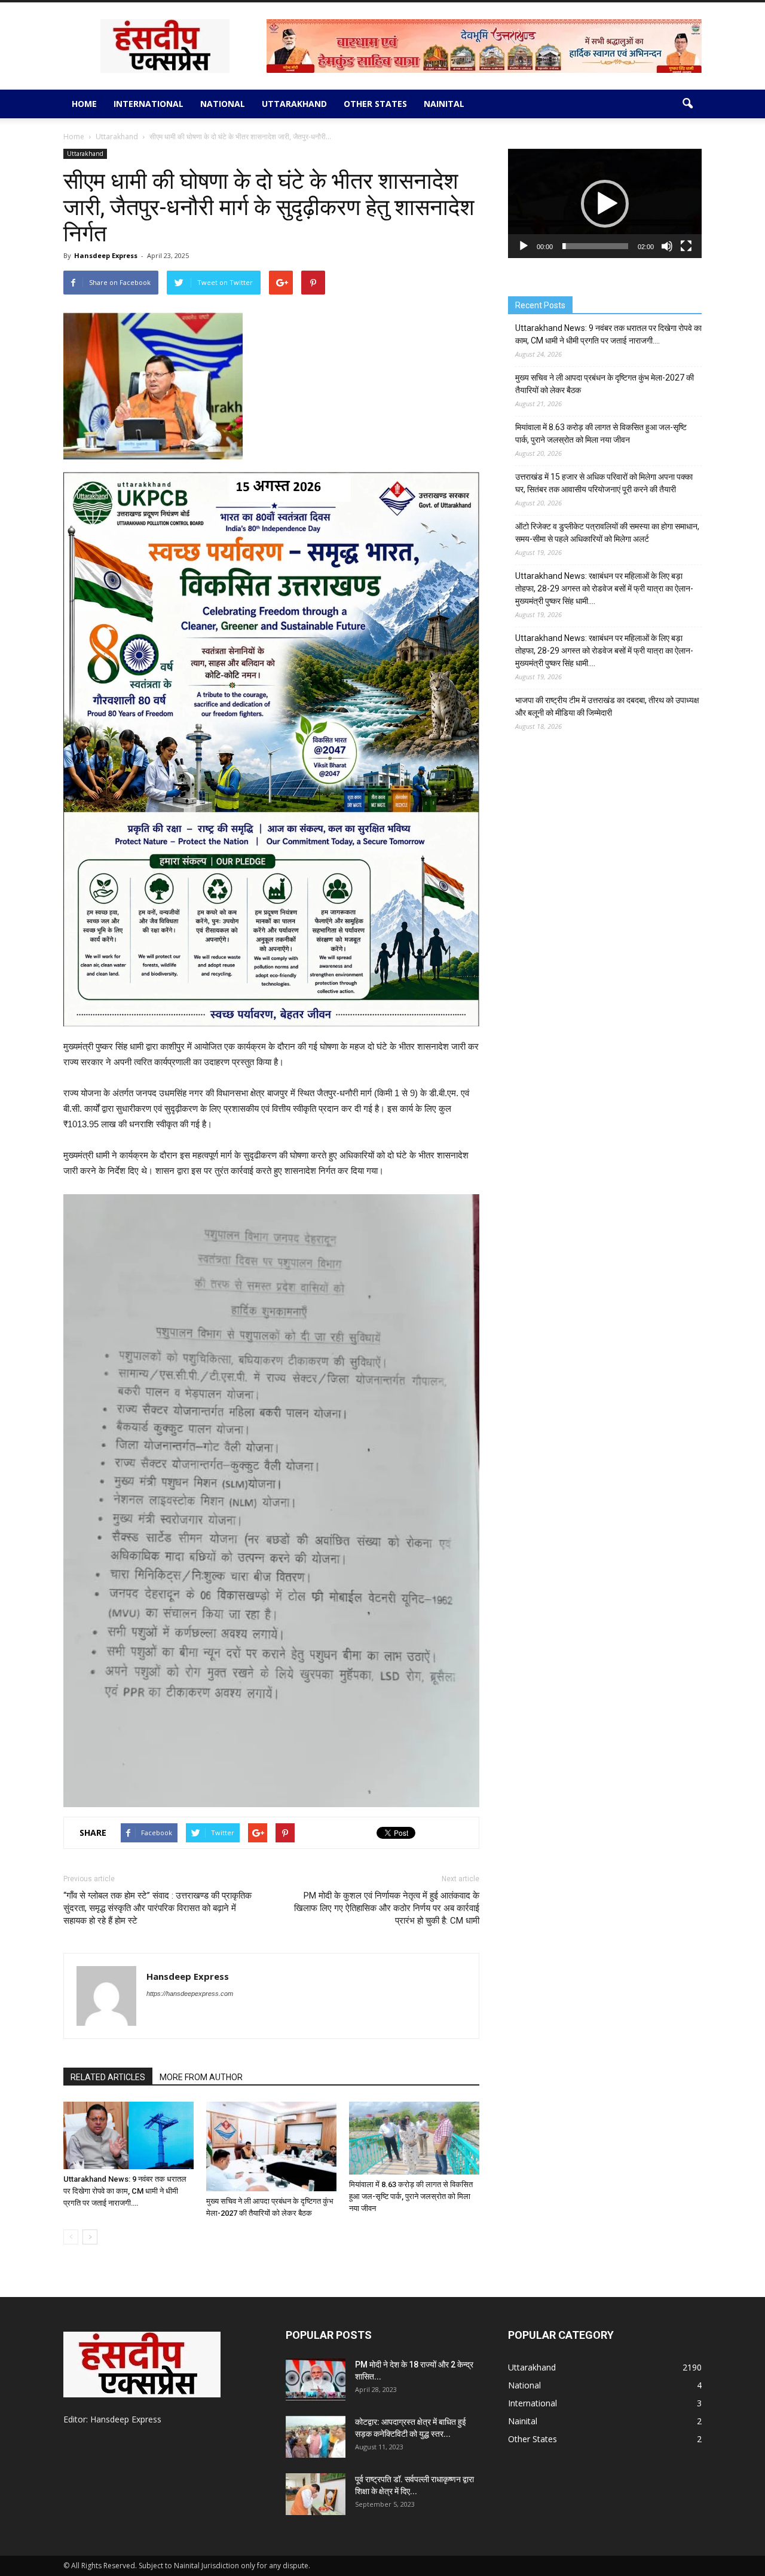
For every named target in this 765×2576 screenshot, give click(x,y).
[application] (605, 203)
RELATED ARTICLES (108, 2077)
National (223, 104)
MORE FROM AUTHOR (201, 2077)
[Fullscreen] (686, 246)
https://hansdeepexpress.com (190, 1994)
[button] (687, 104)
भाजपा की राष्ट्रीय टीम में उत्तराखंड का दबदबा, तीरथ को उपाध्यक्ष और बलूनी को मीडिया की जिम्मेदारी (607, 706)
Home (84, 104)
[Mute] (667, 246)
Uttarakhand (294, 104)
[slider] (595, 246)
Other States (375, 104)
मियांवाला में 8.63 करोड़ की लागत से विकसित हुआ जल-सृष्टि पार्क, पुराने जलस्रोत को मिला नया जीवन (411, 2196)
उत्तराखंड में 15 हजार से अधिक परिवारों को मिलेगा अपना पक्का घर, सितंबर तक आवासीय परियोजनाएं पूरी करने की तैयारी (604, 483)
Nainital (444, 104)
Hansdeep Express (106, 255)
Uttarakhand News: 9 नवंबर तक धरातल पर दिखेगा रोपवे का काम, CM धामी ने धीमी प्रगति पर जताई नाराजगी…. (125, 2191)
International (149, 104)
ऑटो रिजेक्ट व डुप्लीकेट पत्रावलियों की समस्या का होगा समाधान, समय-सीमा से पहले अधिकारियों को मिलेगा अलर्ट (607, 533)
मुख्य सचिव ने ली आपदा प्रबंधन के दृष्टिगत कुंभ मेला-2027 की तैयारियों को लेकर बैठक (605, 384)
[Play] (524, 246)
